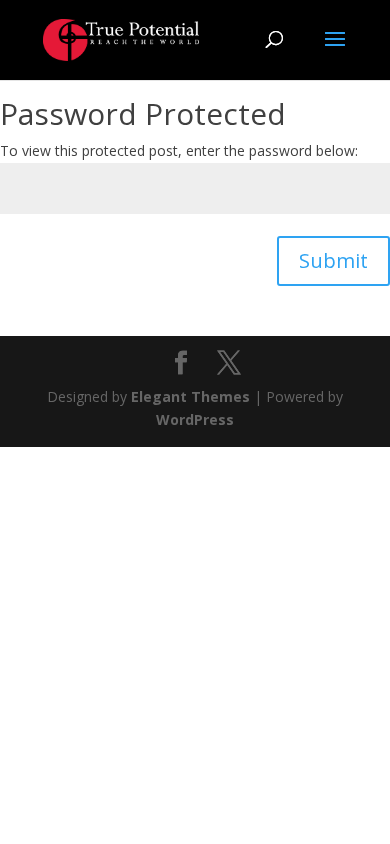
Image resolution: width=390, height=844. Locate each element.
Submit (333, 260)
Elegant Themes (190, 396)
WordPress (195, 419)
